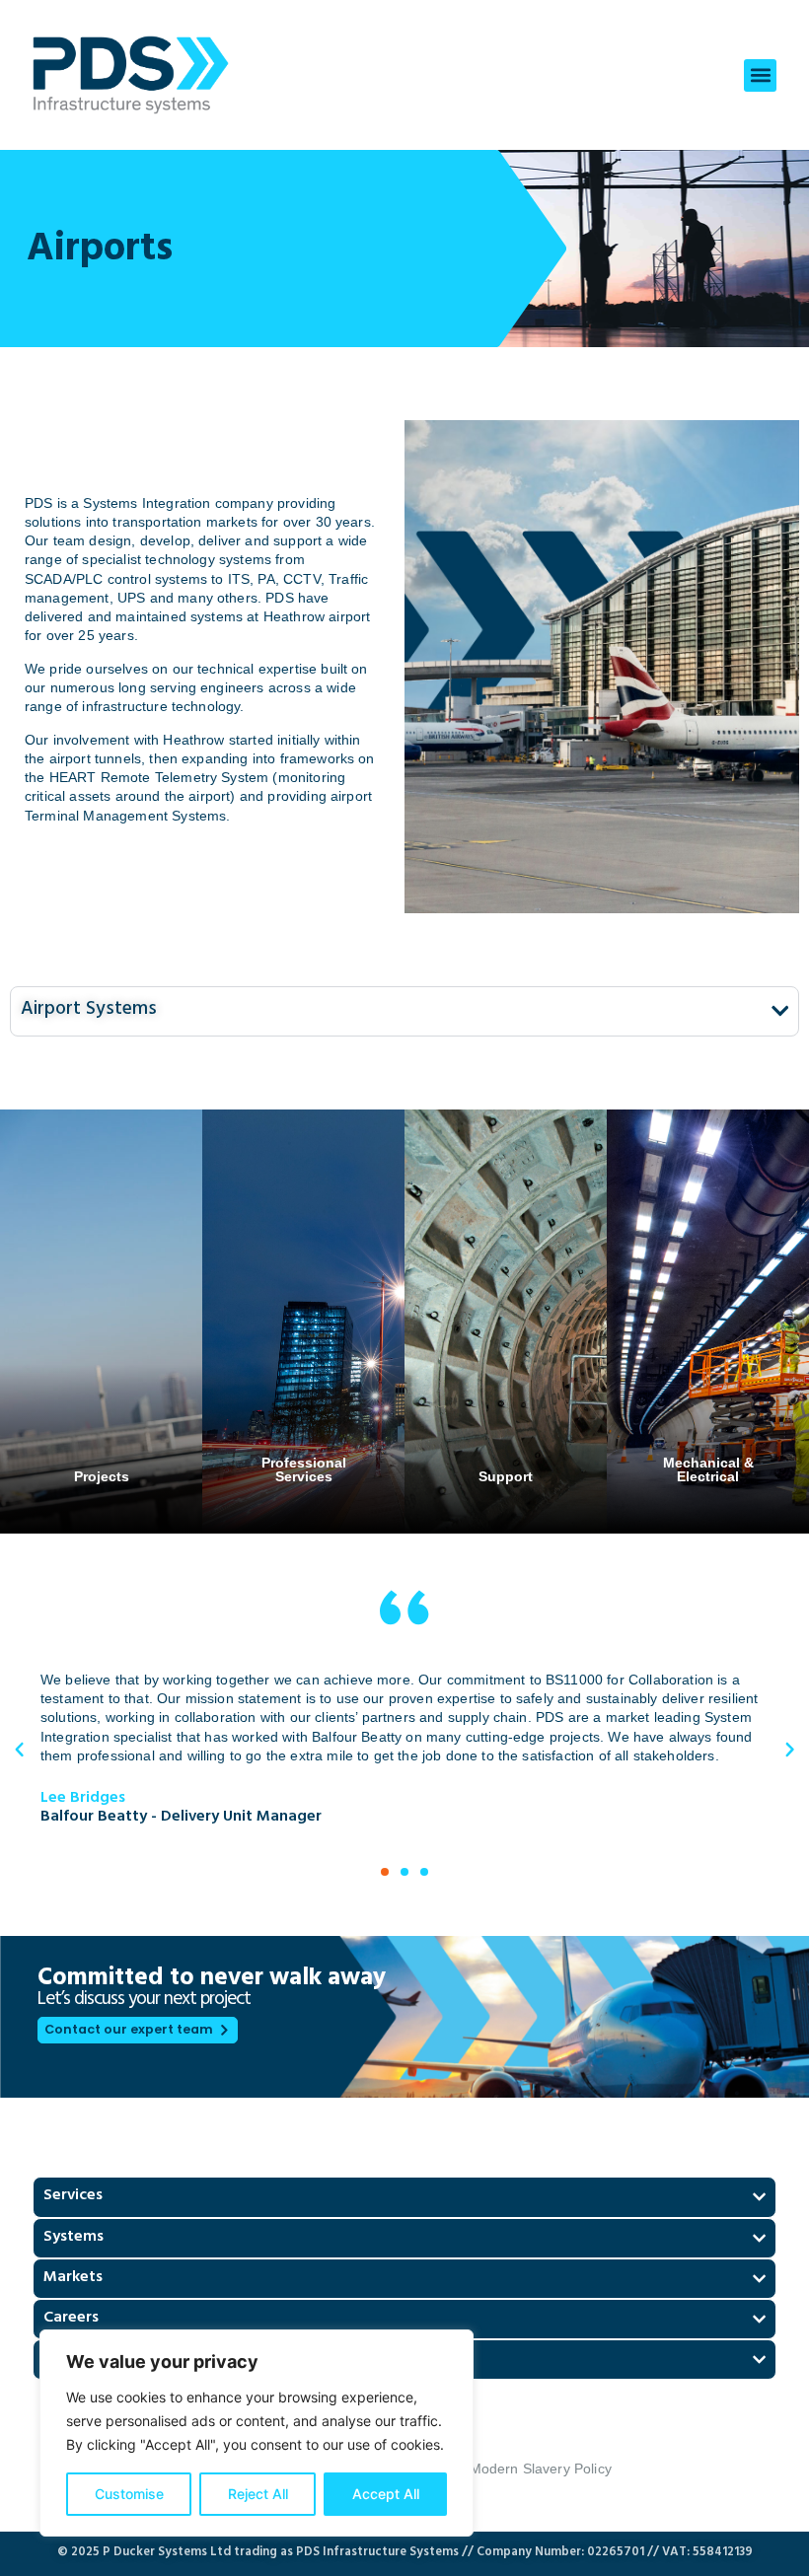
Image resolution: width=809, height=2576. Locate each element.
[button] (760, 75)
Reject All (258, 2494)
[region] (257, 2433)
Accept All (386, 2494)
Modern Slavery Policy (541, 2469)
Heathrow (193, 740)
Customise (129, 2494)
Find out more (101, 1338)
